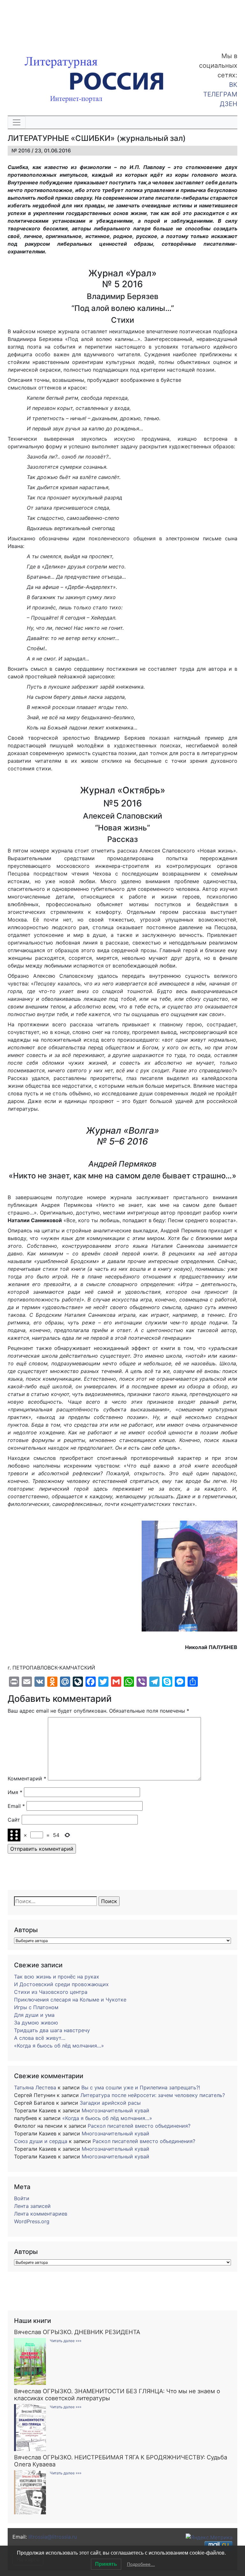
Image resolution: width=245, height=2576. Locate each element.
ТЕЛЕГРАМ (220, 94)
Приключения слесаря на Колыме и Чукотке (70, 2000)
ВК (233, 85)
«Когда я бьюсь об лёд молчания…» (59, 2046)
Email (16, 1806)
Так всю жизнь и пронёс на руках (57, 1977)
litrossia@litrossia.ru (53, 2537)
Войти (22, 2198)
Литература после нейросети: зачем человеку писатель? (153, 2095)
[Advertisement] (51, 22)
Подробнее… (141, 2564)
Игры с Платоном (36, 2007)
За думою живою (36, 2023)
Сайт (14, 1820)
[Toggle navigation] (17, 122)
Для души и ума (34, 2015)
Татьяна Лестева (35, 2087)
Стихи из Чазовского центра (51, 1992)
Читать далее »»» (66, 2341)
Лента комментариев (41, 2214)
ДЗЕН (229, 104)
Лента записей (32, 2206)
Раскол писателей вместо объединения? (139, 2126)
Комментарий (27, 1778)
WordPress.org (32, 2221)
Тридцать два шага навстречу (52, 2030)
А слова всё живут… (40, 2038)
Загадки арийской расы (110, 2103)
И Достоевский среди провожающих (61, 1984)
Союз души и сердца (41, 2141)
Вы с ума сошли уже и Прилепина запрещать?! (141, 2087)
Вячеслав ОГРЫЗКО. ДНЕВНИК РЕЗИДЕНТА (77, 2332)
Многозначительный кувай (115, 2110)
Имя (15, 1792)
